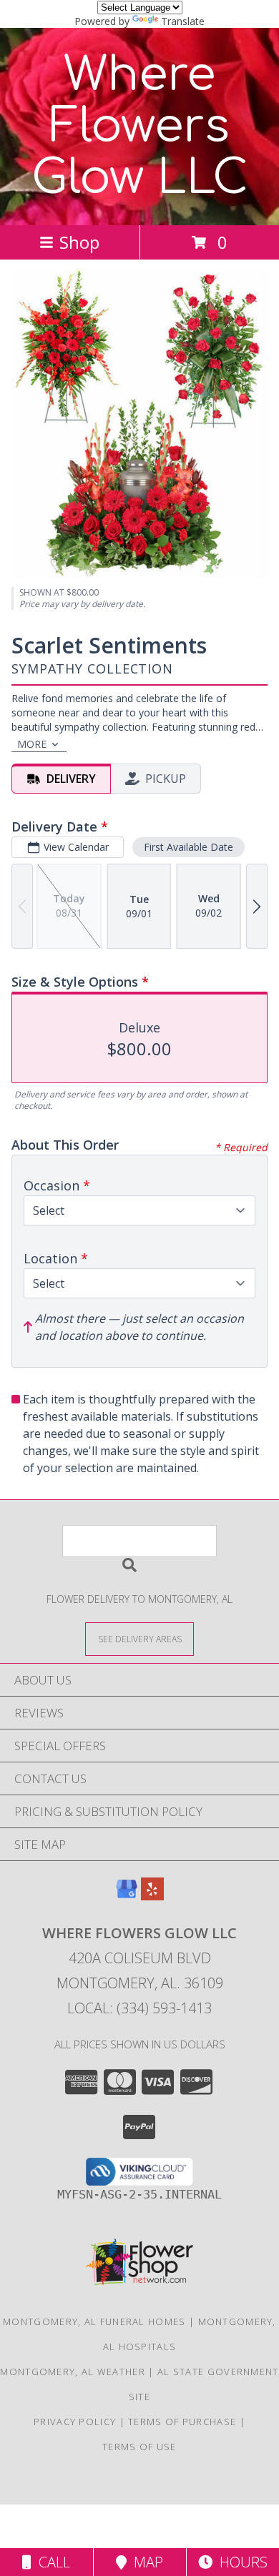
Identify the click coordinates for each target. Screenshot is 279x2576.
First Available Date (189, 847)
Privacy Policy (75, 2422)
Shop (79, 242)
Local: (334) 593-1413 (139, 2008)
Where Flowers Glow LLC (140, 127)
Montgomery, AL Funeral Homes (94, 2321)
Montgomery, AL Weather (73, 2372)
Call (51, 2562)
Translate (183, 21)
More (32, 744)
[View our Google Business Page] (127, 1896)
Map (145, 2562)
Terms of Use (139, 2447)
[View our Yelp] (152, 1896)
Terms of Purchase (182, 2422)
